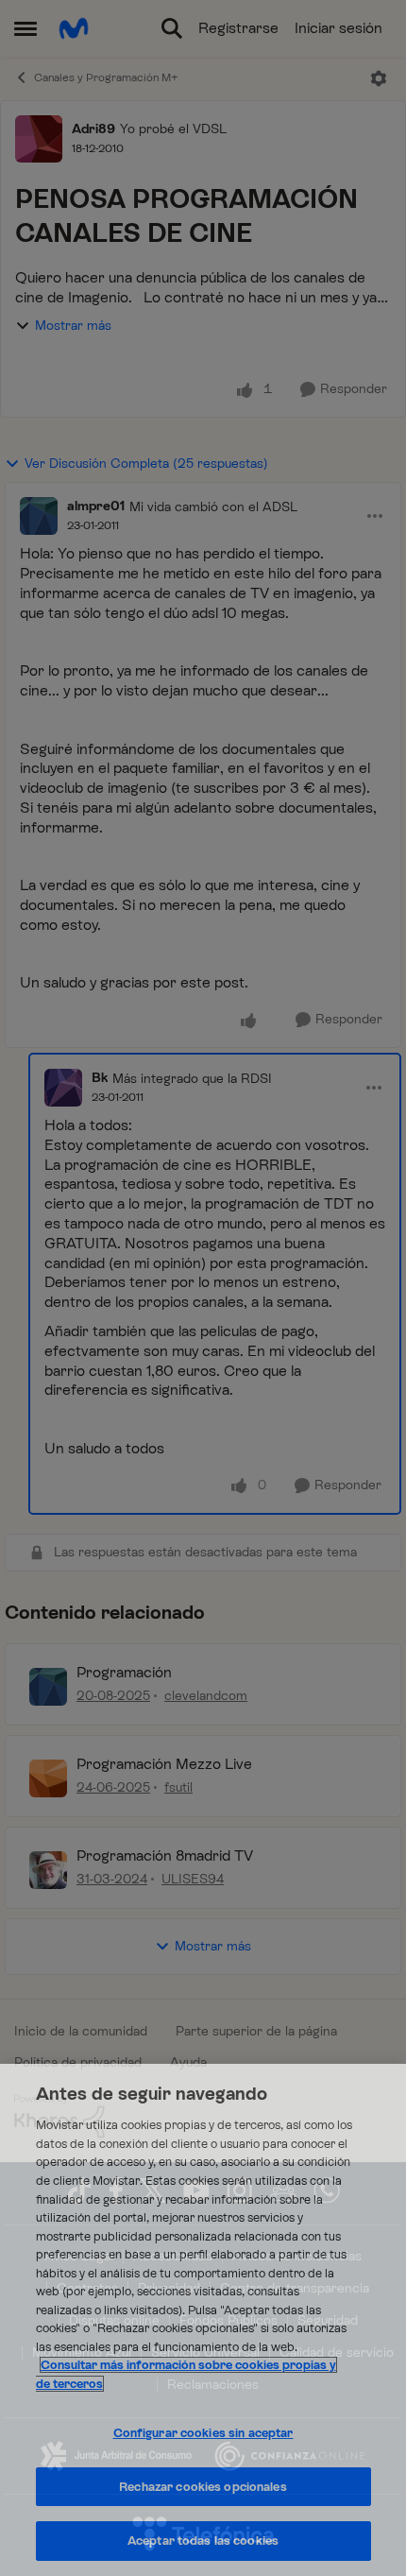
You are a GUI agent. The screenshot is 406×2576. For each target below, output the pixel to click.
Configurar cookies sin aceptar (203, 2433)
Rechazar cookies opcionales (203, 2487)
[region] (203, 2320)
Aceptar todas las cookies (203, 2541)
